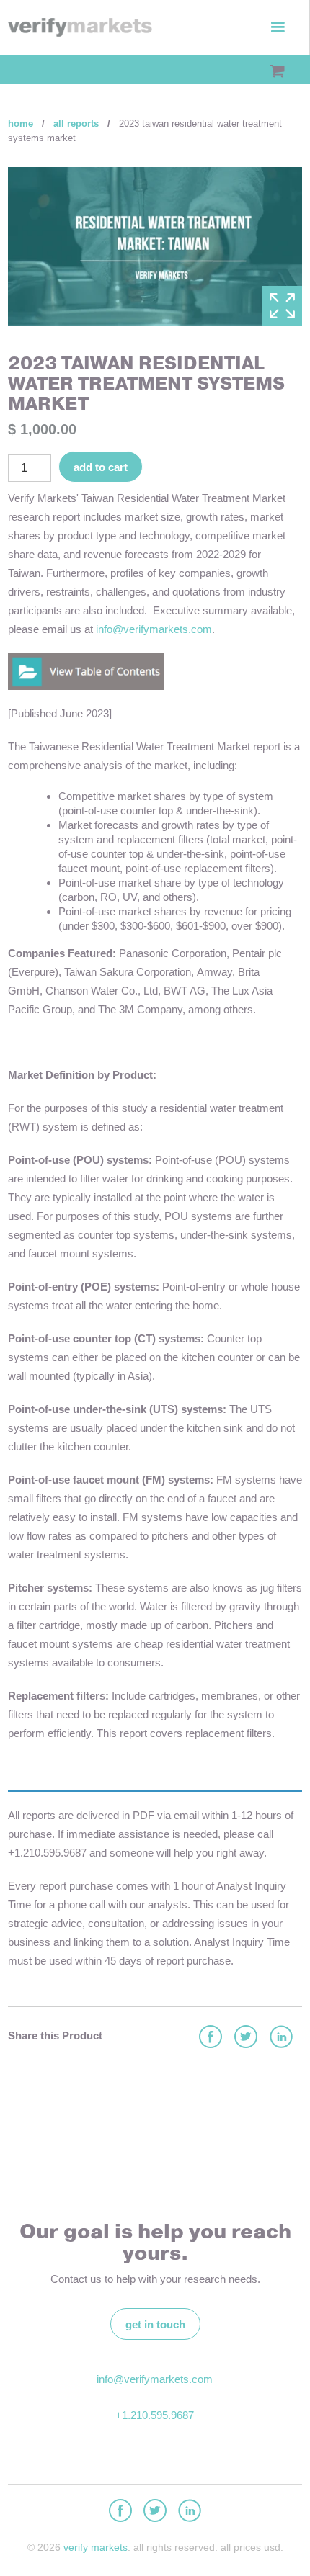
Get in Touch (155, 2324)
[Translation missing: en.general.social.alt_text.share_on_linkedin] (280, 2038)
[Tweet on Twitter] (245, 2038)
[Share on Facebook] (210, 2038)
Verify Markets (96, 2547)
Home (21, 124)
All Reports (76, 124)
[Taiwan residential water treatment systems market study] (86, 670)
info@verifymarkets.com (154, 629)
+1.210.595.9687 (155, 2415)
